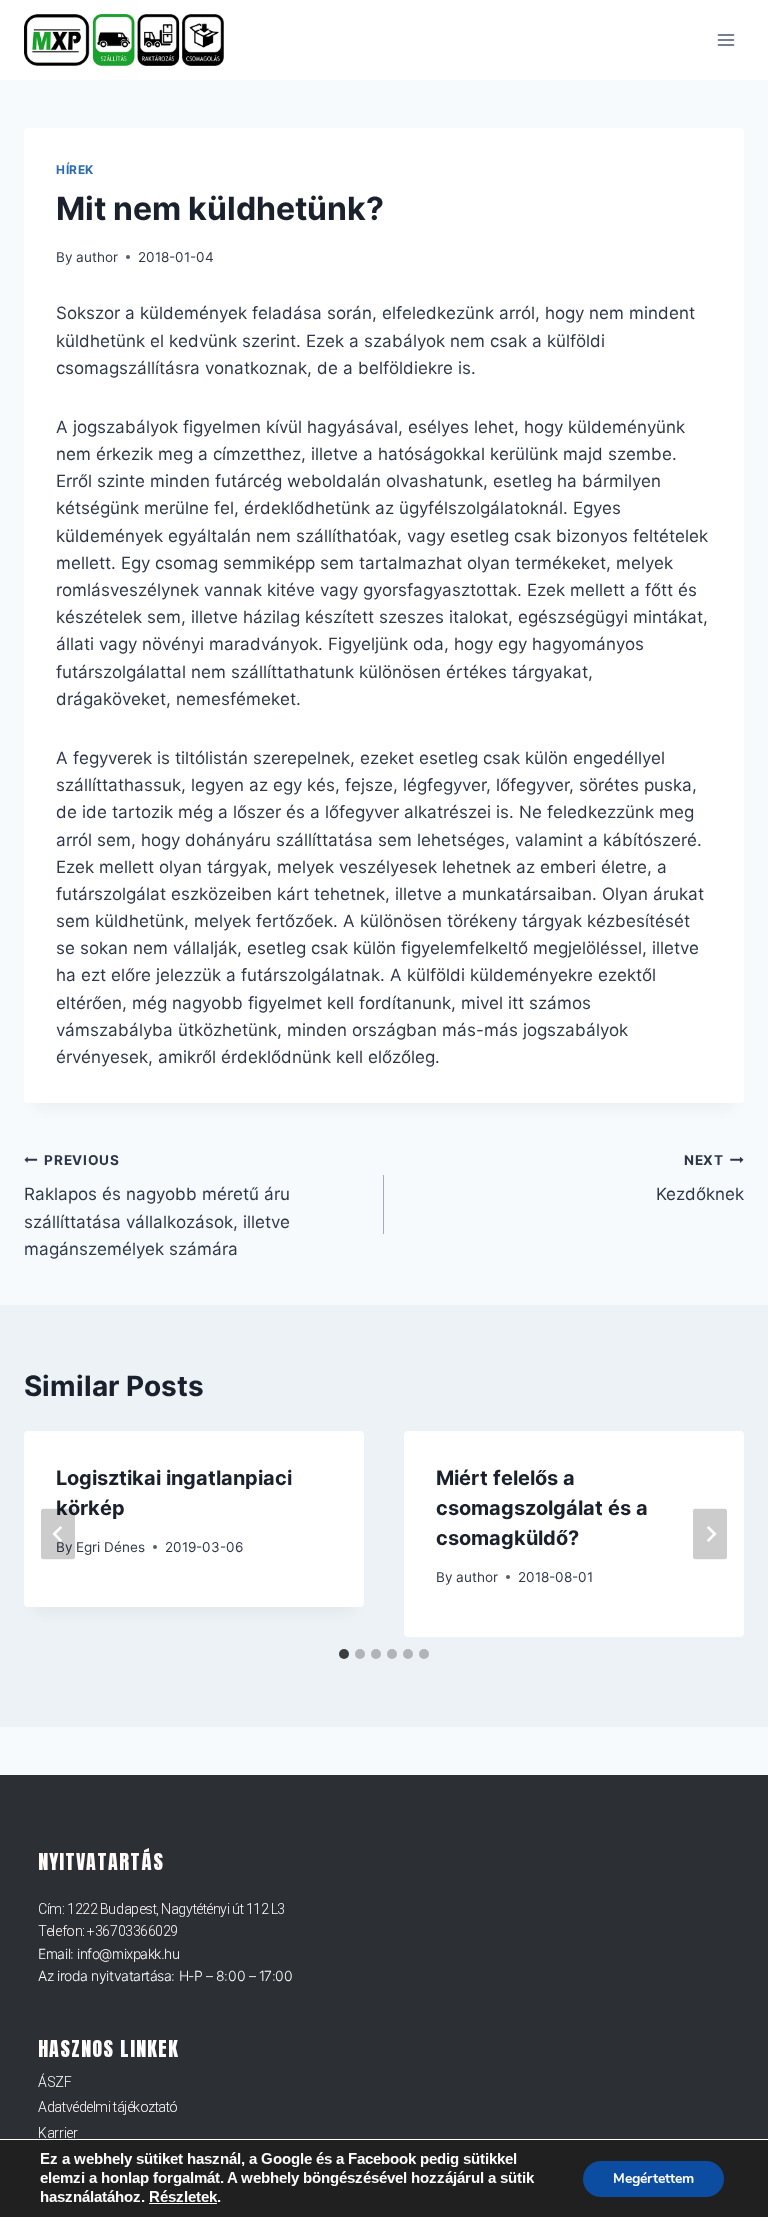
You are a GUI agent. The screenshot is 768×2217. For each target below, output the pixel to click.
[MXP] (132, 40)
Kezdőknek (700, 1178)
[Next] (710, 1534)
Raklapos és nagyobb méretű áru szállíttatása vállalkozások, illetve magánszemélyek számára (157, 1205)
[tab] (344, 1654)
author (97, 257)
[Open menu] (725, 39)
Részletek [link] (183, 2197)
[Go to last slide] (58, 1534)
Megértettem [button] (653, 2178)
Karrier (57, 2133)
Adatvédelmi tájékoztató (108, 2107)
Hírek (75, 169)
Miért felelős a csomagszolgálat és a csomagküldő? (542, 1508)
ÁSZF (54, 2082)
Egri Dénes (110, 1547)
